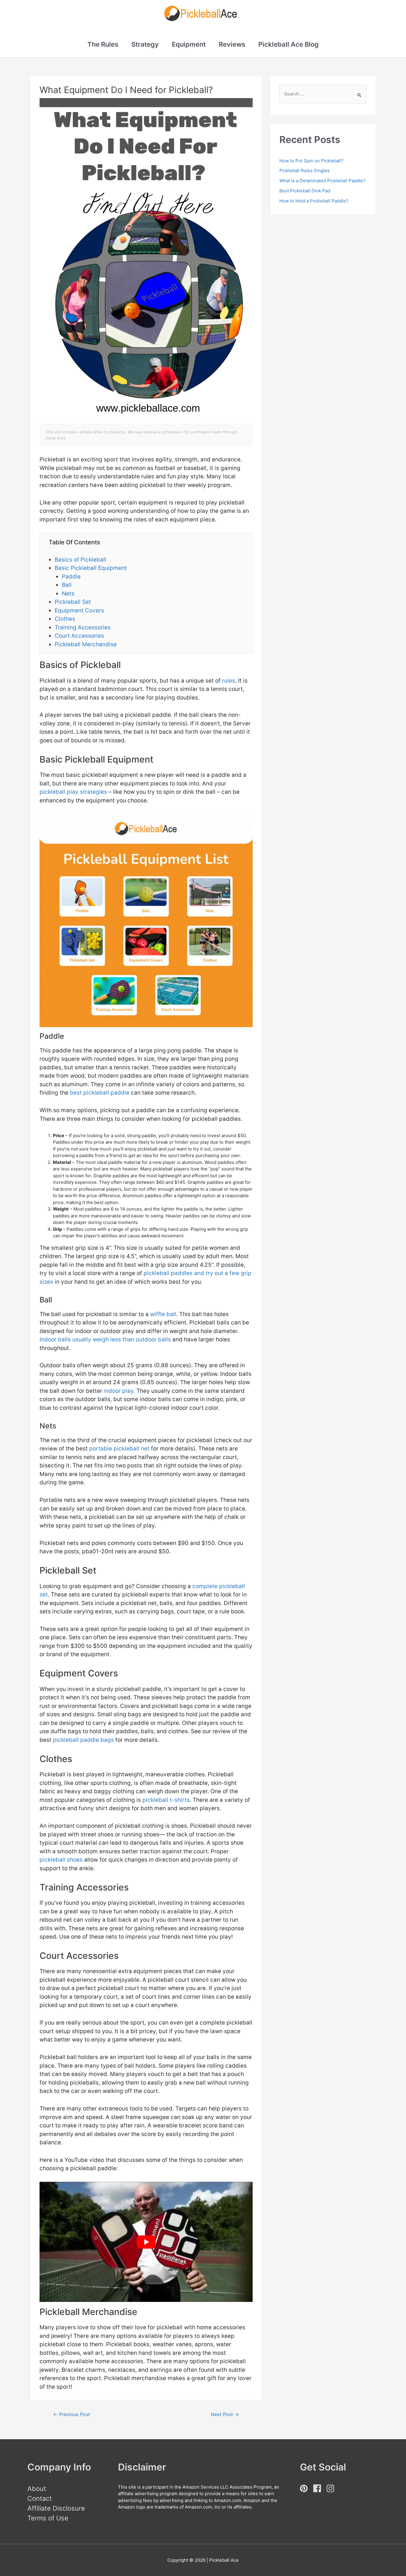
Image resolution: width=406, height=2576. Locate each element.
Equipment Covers (79, 610)
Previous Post (72, 2414)
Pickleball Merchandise (86, 644)
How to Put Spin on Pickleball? (311, 161)
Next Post (225, 2414)
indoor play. (119, 1391)
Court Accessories (79, 636)
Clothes (65, 619)
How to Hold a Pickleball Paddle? (314, 201)
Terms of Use (48, 2518)
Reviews (232, 44)
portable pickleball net (119, 1449)
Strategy (145, 44)
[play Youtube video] (146, 2242)
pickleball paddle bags (83, 1740)
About (37, 2489)
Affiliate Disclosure (56, 2508)
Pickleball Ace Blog (288, 44)
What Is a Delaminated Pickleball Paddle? (322, 181)
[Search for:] (323, 94)
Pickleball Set (73, 602)
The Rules (103, 44)
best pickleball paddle (100, 1093)
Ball (67, 585)
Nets (68, 594)
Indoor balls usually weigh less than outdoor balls (105, 1339)
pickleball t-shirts (166, 1800)
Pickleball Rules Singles (304, 170)
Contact (40, 2498)
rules (229, 681)
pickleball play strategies (73, 792)
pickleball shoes (61, 1860)
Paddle (71, 577)
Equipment (189, 44)
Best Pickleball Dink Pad (305, 191)
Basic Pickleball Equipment (91, 568)
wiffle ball (163, 1314)
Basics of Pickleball (81, 560)
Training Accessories (83, 627)
